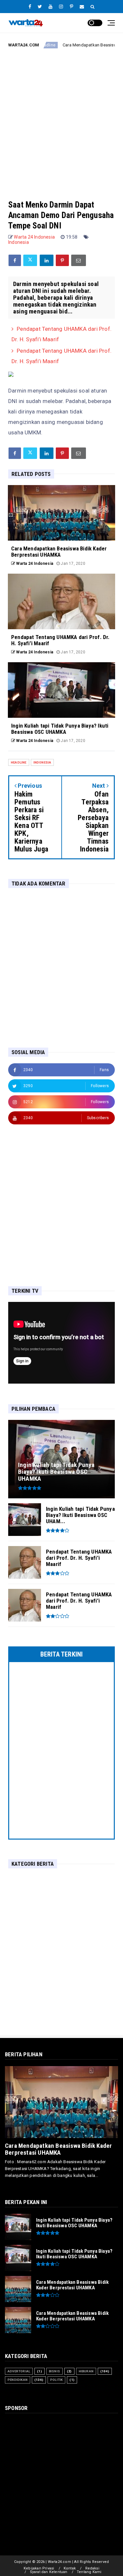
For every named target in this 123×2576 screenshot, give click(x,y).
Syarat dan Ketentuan (49, 2572)
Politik (56, 2380)
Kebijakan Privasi (39, 2568)
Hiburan (86, 2371)
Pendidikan (18, 2380)
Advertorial (19, 2371)
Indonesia (19, 242)
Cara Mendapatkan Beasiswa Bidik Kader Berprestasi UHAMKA (58, 2149)
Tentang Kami (89, 2572)
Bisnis (54, 2371)
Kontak (70, 2568)
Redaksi (92, 2568)
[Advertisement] (61, 119)
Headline (19, 762)
